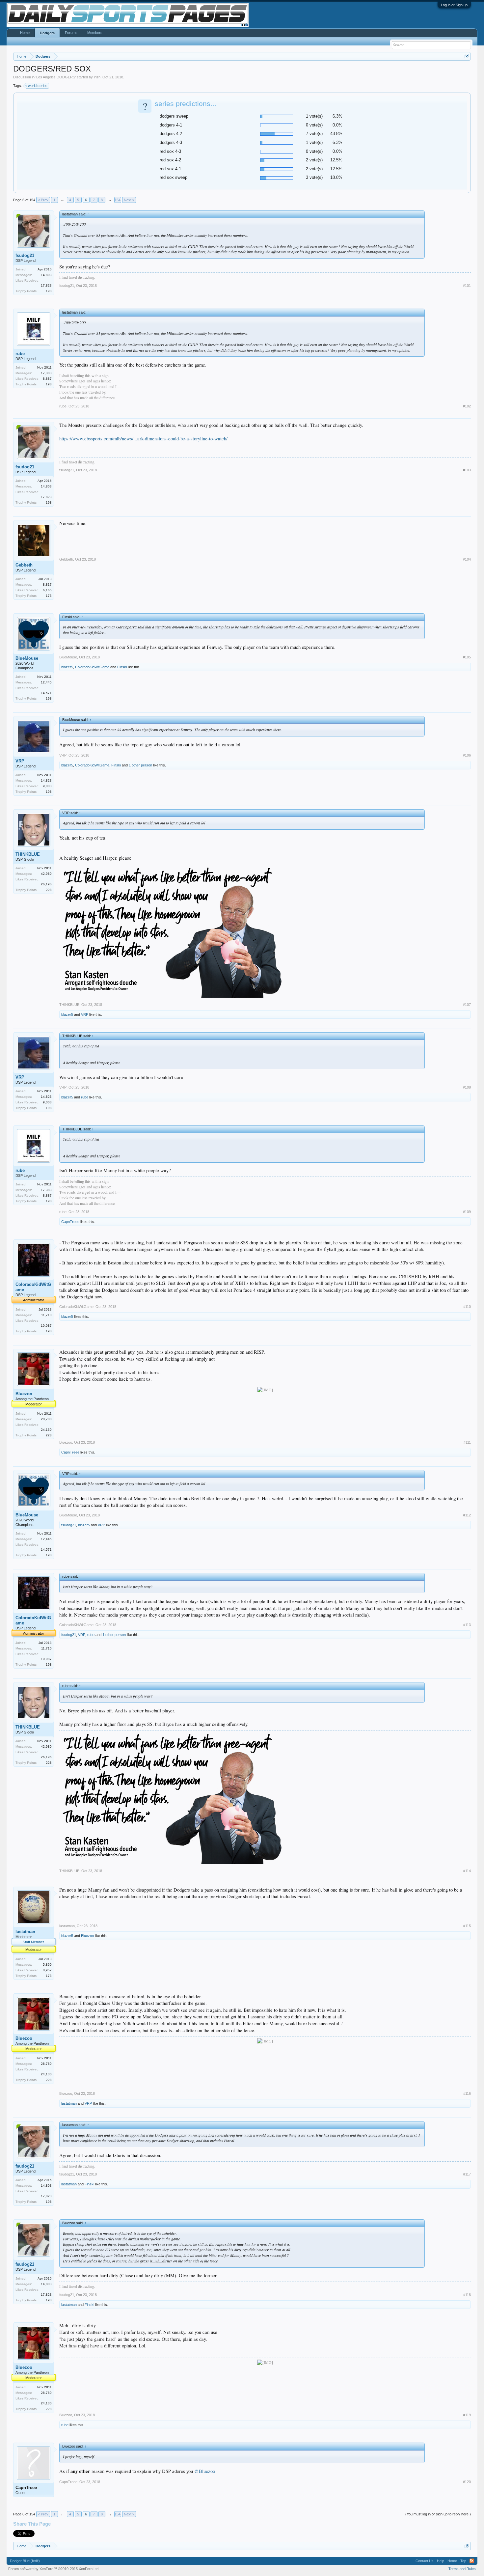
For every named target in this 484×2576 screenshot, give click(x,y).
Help (441, 2561)
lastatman (25, 1932)
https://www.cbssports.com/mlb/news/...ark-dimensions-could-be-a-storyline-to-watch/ (143, 439)
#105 (467, 657)
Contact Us (425, 2561)
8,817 (47, 584)
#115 (467, 1926)
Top (463, 2561)
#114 (467, 1871)
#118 (467, 2295)
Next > (129, 200)
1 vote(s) (314, 116)
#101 (467, 286)
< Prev (43, 200)
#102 (467, 406)
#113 (467, 1625)
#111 (467, 1442)
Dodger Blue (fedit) (25, 2561)
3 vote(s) (314, 177)
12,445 (46, 682)
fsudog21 (25, 255)
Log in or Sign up (454, 5)
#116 (467, 2093)
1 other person (140, 765)
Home (25, 33)
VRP (20, 761)
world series (38, 86)
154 (118, 200)
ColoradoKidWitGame (92, 667)
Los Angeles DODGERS (56, 77)
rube (20, 354)
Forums (71, 33)
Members (95, 33)
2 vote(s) (314, 160)
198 (49, 291)
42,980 (46, 874)
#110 (467, 1307)
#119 (467, 2415)
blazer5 (67, 667)
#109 (467, 1212)
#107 (467, 1005)
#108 (467, 1087)
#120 (467, 2482)
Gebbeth (24, 565)
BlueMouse (27, 658)
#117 (467, 2174)
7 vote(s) (314, 134)
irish (97, 77)
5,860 (47, 1965)
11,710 (46, 1315)
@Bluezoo (205, 2471)
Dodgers (47, 33)
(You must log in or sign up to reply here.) (438, 2514)
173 (49, 596)
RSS (472, 2561)
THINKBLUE (28, 854)
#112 (467, 1515)
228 (49, 890)
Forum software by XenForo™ (54, 2569)
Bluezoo (24, 1394)
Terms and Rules (462, 2569)
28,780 (46, 1419)
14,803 (46, 275)
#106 (467, 755)
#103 (467, 470)
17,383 (46, 373)
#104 (467, 559)
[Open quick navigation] (467, 56)
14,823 (46, 780)
